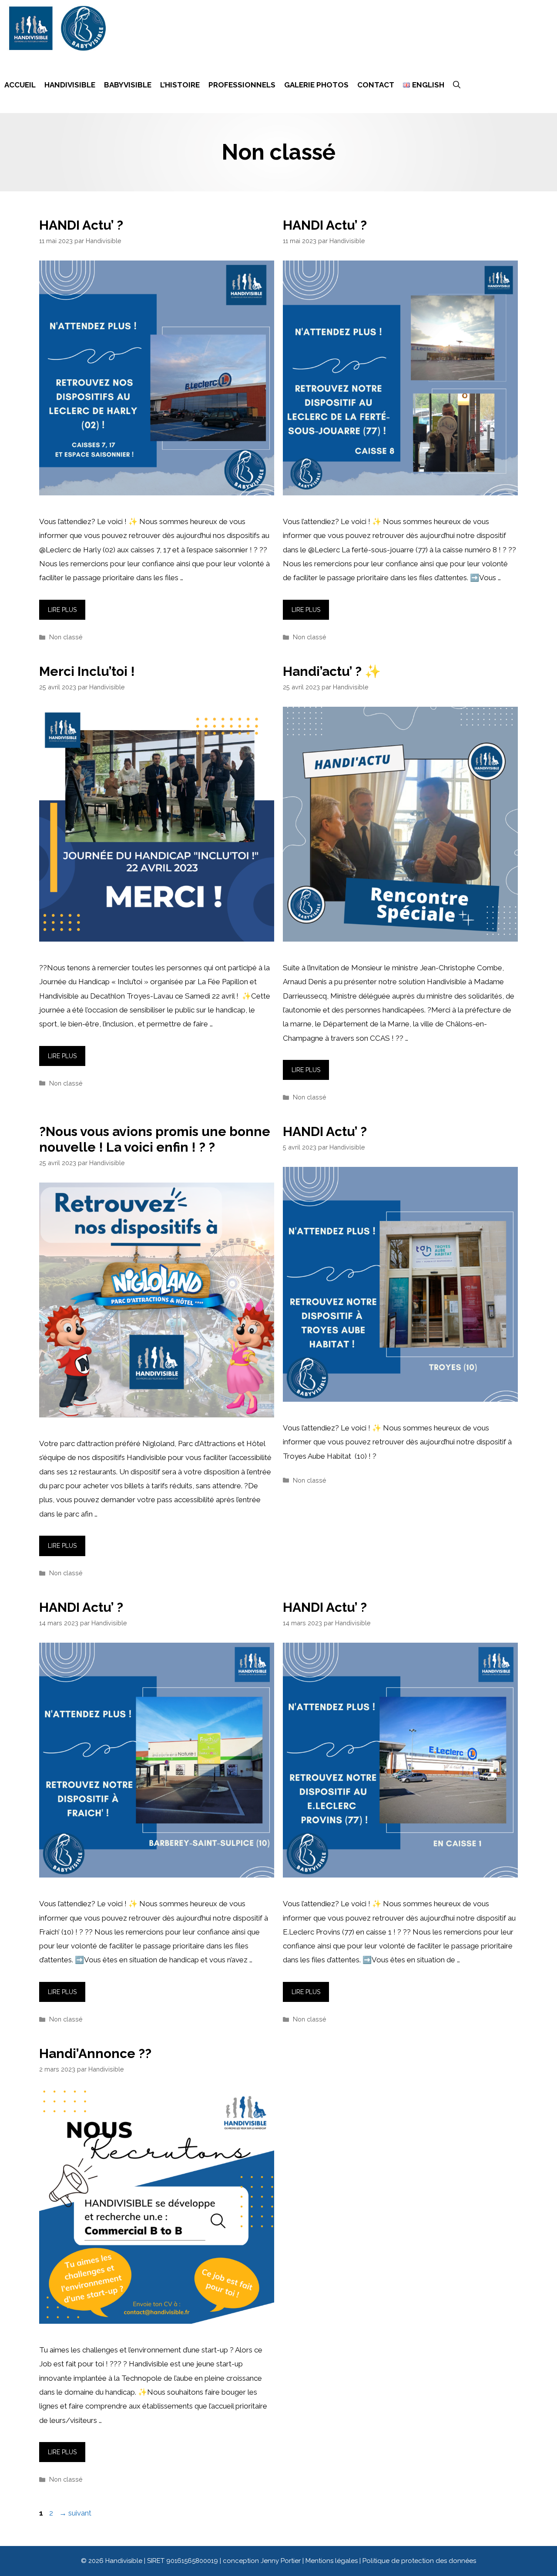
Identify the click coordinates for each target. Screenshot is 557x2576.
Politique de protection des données (419, 2561)
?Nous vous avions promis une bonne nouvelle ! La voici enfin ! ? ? (155, 1139)
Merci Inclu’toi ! (87, 671)
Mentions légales (332, 2561)
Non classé (66, 637)
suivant (75, 2513)
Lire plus (62, 610)
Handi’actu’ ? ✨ (332, 671)
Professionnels (242, 85)
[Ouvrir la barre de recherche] (457, 85)
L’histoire (180, 85)
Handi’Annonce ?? (95, 2053)
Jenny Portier (281, 2561)
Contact (376, 85)
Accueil (20, 85)
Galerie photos (316, 85)
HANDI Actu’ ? (81, 225)
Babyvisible (128, 85)
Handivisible (70, 85)
